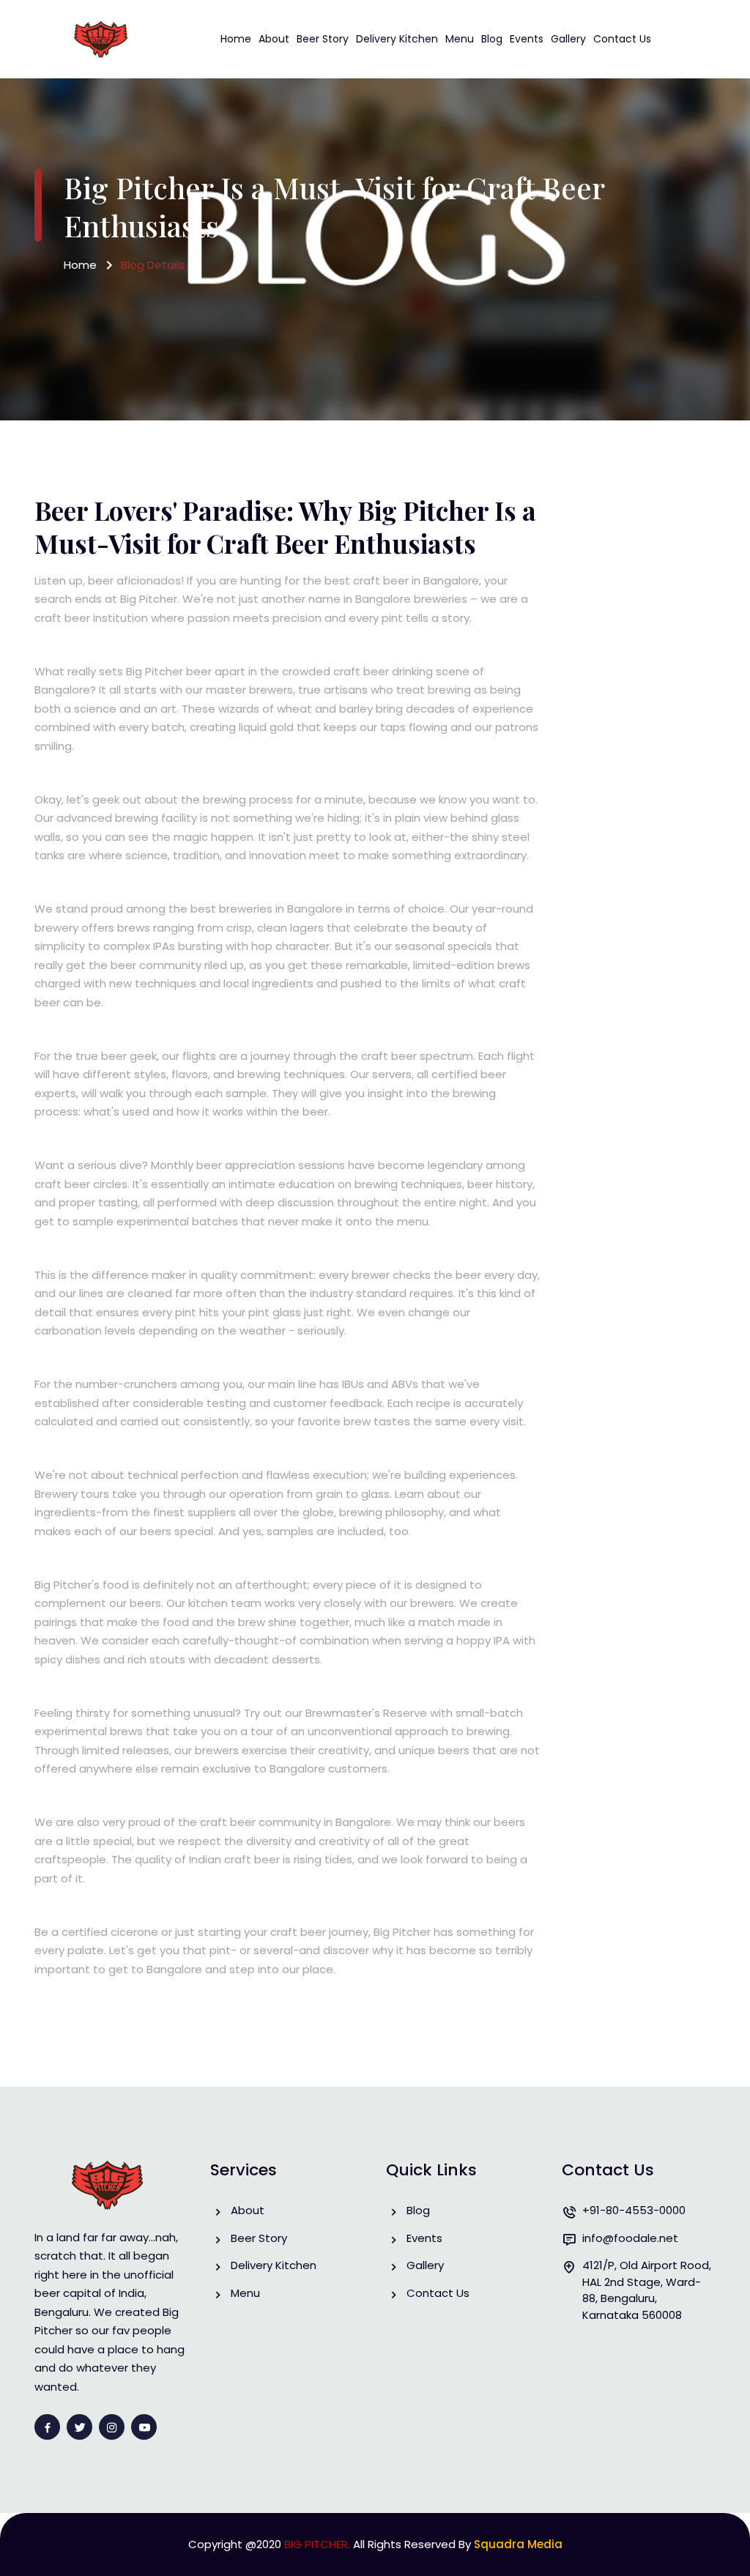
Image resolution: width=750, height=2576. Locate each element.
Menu (460, 39)
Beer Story (323, 39)
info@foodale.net (630, 2238)
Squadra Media (518, 2544)
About (274, 39)
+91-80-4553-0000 (634, 2210)
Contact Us (622, 39)
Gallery (568, 39)
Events (527, 39)
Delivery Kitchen (397, 39)
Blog (492, 39)
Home (236, 39)
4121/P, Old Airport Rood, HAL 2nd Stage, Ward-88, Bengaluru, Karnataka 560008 (647, 2290)
